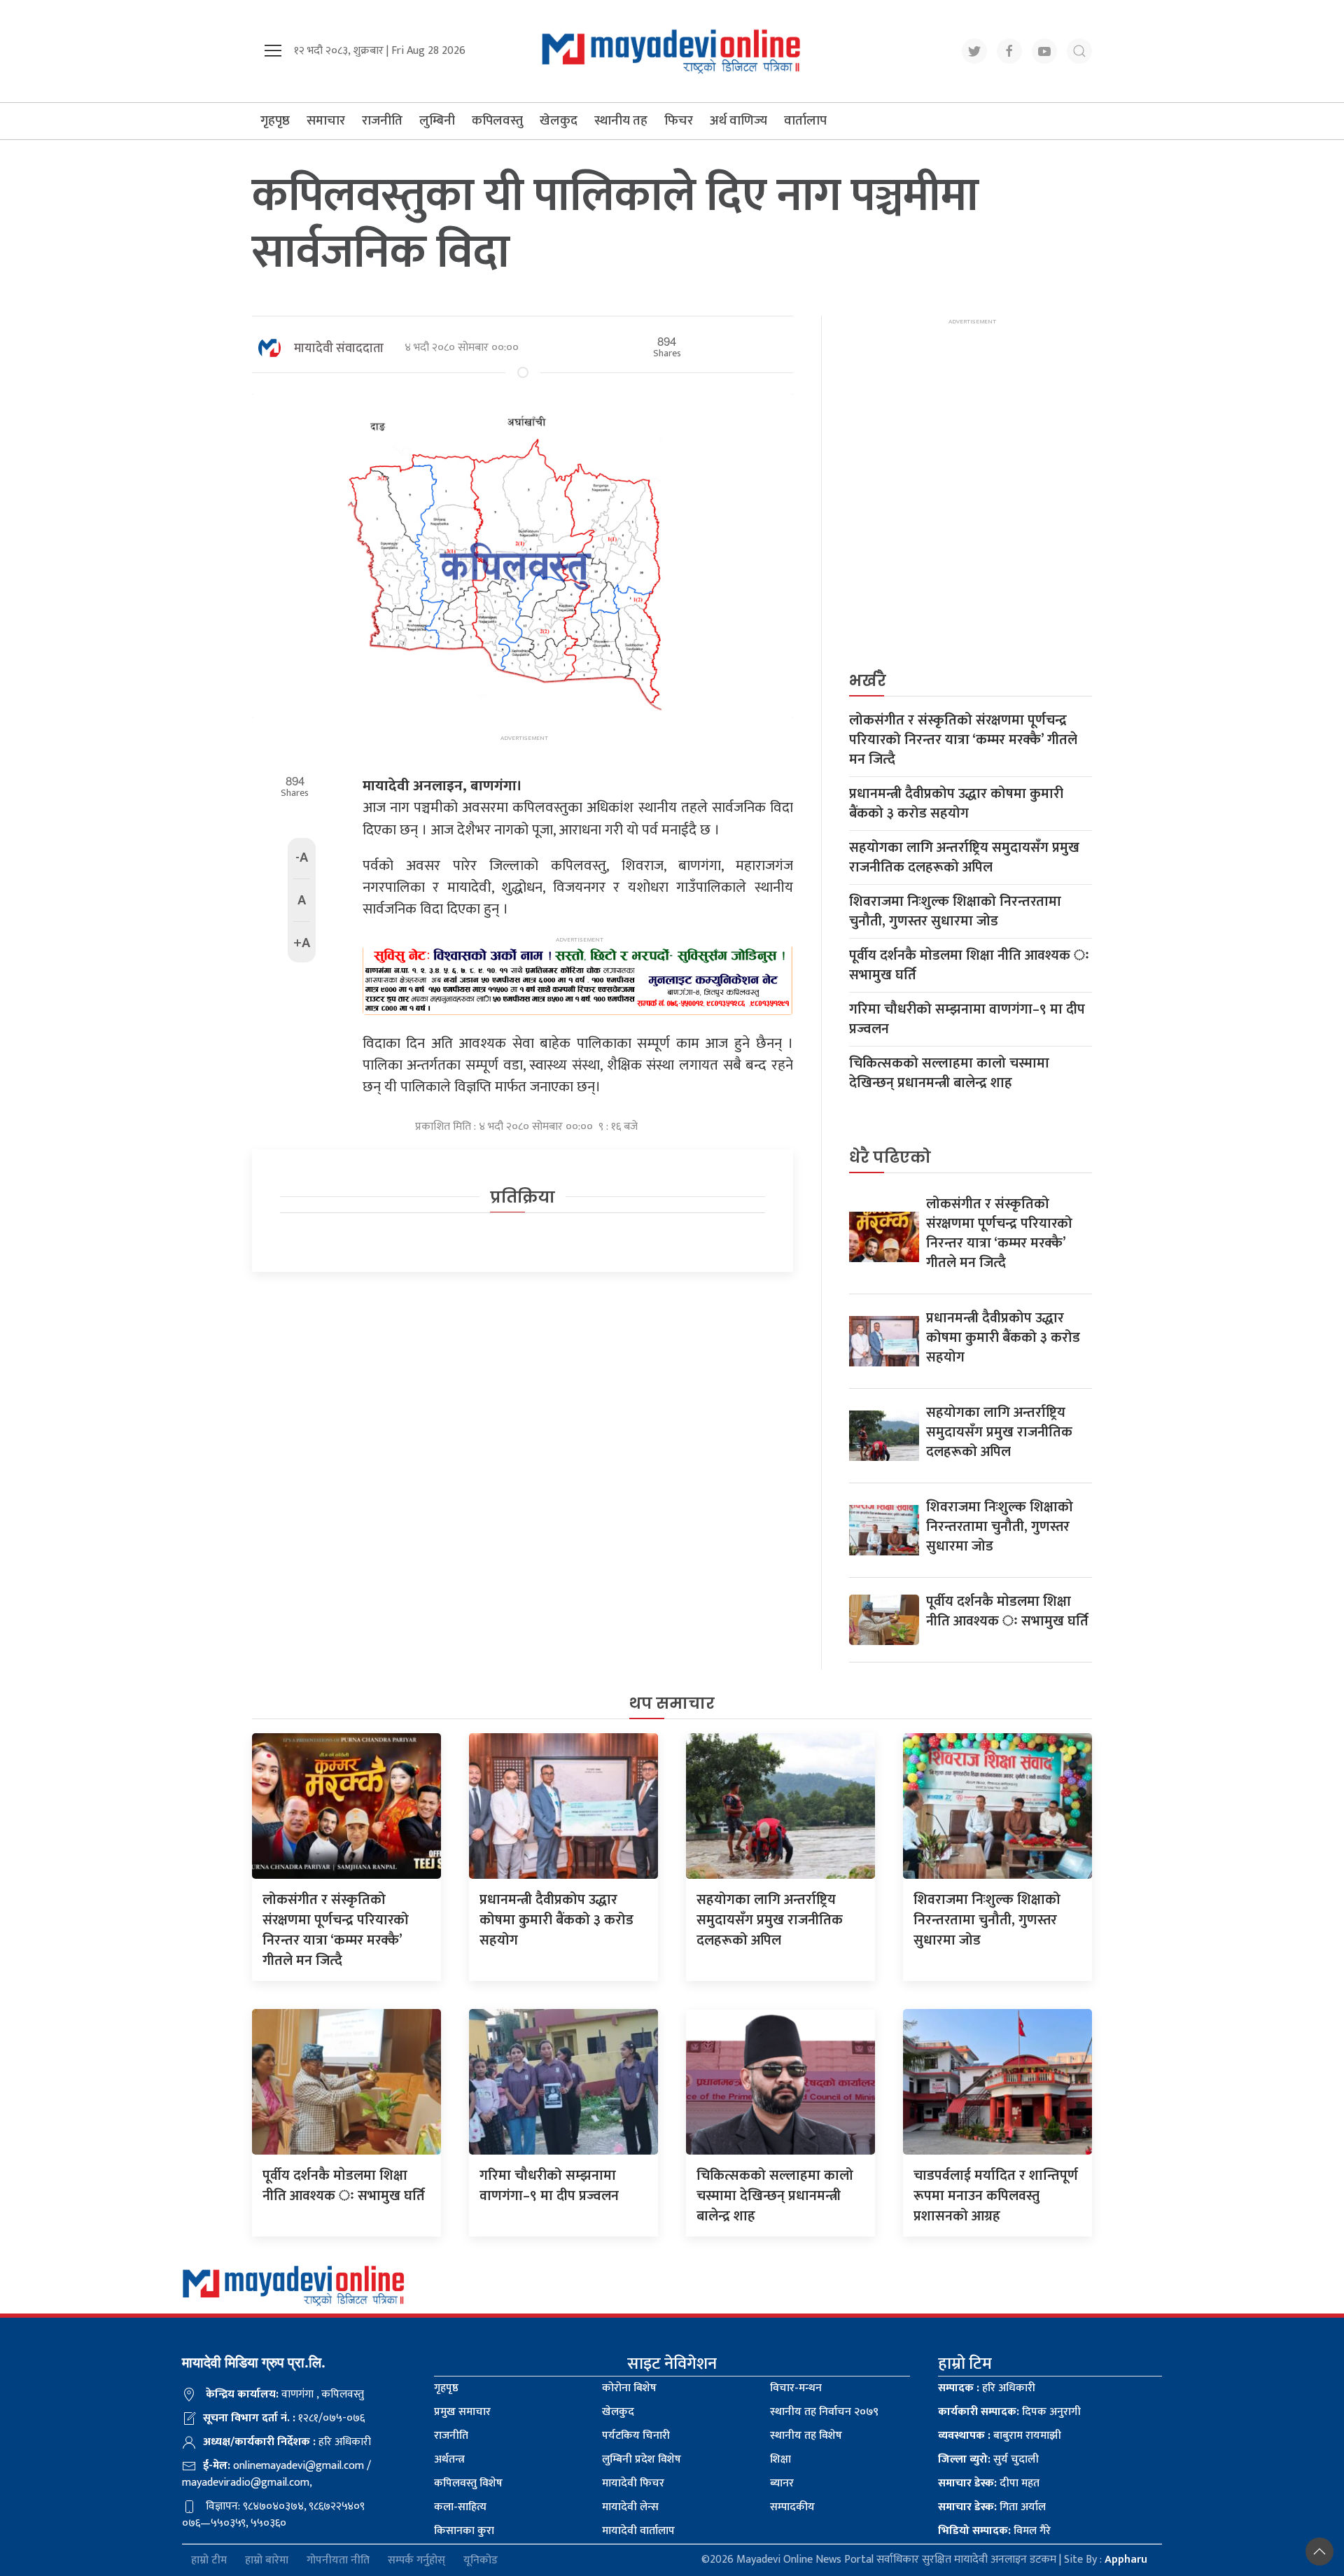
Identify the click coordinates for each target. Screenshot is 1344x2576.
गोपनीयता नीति (338, 2560)
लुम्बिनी (437, 121)
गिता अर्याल (992, 2507)
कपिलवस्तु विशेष (468, 2483)
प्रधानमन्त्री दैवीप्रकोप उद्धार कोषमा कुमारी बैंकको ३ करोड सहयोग (956, 804)
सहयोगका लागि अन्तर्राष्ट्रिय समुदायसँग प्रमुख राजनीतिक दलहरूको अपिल (964, 857)
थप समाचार (672, 1703)
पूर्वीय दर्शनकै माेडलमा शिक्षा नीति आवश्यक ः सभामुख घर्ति (969, 965)
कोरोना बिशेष (629, 2388)
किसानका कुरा (464, 2531)
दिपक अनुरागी (1009, 2412)
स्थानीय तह (621, 121)
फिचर (679, 121)
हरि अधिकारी (987, 2388)
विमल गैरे (994, 2531)
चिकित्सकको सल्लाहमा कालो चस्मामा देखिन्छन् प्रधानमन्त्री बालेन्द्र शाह (949, 1073)
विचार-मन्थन (796, 2388)
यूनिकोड (481, 2560)
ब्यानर (782, 2483)
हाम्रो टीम (209, 2560)
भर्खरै (868, 681)
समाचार (326, 121)
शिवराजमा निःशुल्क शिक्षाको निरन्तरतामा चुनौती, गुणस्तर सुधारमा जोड (955, 911)
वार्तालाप (805, 121)
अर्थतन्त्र (449, 2459)
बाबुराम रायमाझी (1000, 2436)
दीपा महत (989, 2483)
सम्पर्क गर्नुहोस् (416, 2560)
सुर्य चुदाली (988, 2459)
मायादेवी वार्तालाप (638, 2531)
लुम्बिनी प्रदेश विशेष (642, 2459)
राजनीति (382, 121)
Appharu (1126, 2560)
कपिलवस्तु (497, 121)
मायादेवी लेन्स (630, 2507)
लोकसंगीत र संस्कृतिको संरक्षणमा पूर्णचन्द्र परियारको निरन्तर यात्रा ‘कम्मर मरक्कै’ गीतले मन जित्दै (963, 740)
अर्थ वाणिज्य (738, 121)
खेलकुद (559, 121)
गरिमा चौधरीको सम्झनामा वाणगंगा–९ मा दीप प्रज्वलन (967, 1019)
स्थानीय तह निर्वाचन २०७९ (824, 2412)
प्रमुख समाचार (462, 2412)
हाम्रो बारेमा (267, 2560)
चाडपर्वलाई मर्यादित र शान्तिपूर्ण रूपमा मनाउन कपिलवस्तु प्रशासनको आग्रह (996, 2196)
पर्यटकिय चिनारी (636, 2436)
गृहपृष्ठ (275, 121)
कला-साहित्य (460, 2507)
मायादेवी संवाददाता (339, 349)
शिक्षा (780, 2459)
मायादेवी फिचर (633, 2483)
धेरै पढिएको (890, 1157)
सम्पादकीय (792, 2507)
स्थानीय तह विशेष (806, 2436)
